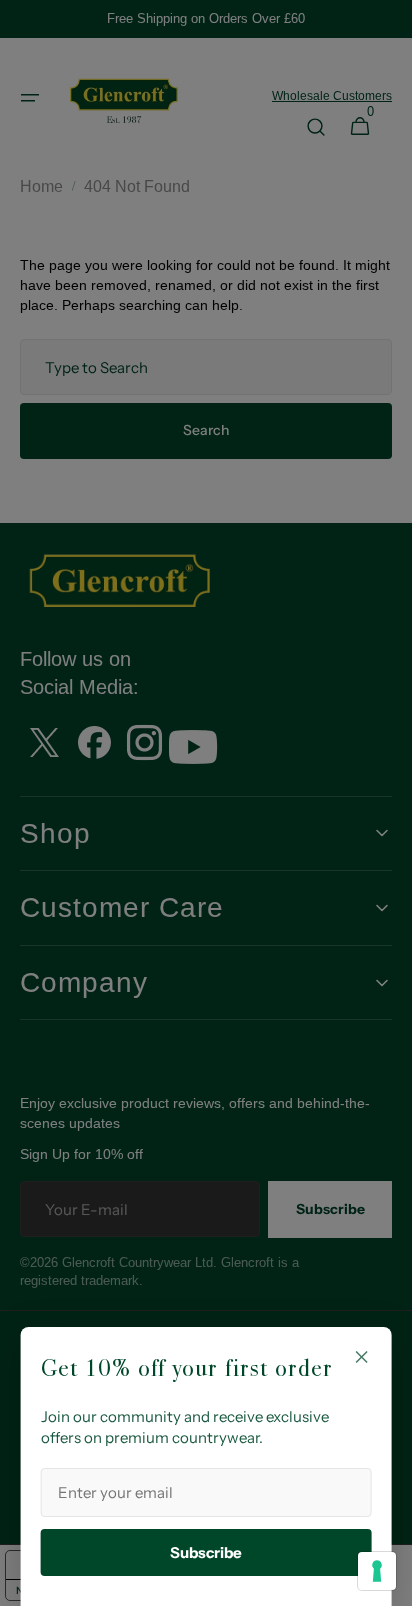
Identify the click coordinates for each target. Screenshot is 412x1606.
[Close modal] (361, 1357)
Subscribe (206, 1552)
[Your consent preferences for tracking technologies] (377, 1571)
